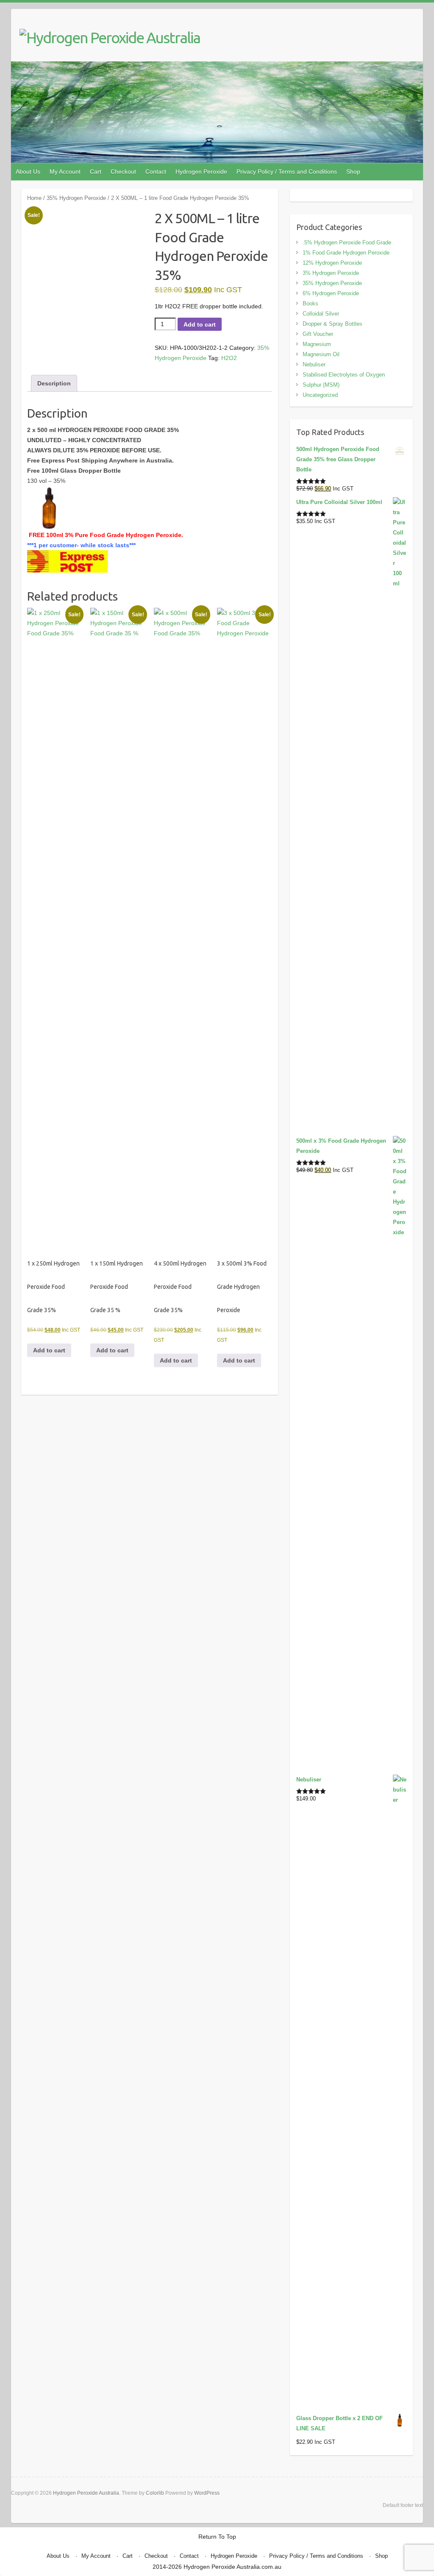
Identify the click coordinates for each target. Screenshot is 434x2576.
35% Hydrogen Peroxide (76, 198)
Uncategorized (320, 395)
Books (310, 303)
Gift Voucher (318, 334)
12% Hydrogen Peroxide (332, 263)
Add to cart (200, 324)
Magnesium (317, 344)
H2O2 (229, 358)
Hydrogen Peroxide (201, 172)
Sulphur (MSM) (321, 385)
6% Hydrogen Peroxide (331, 293)
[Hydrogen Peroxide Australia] (110, 38)
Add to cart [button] (49, 1350)
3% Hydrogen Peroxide (331, 273)
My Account (65, 172)
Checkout (123, 172)
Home (34, 198)
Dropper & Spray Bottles (332, 324)
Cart (96, 172)
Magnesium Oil (321, 354)
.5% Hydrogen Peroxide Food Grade (347, 242)
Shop (353, 172)
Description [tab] (54, 383)
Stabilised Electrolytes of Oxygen (344, 375)
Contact (156, 172)
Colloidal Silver (321, 314)
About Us (28, 172)
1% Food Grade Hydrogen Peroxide (346, 253)
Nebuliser (314, 364)
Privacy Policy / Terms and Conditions (287, 172)
